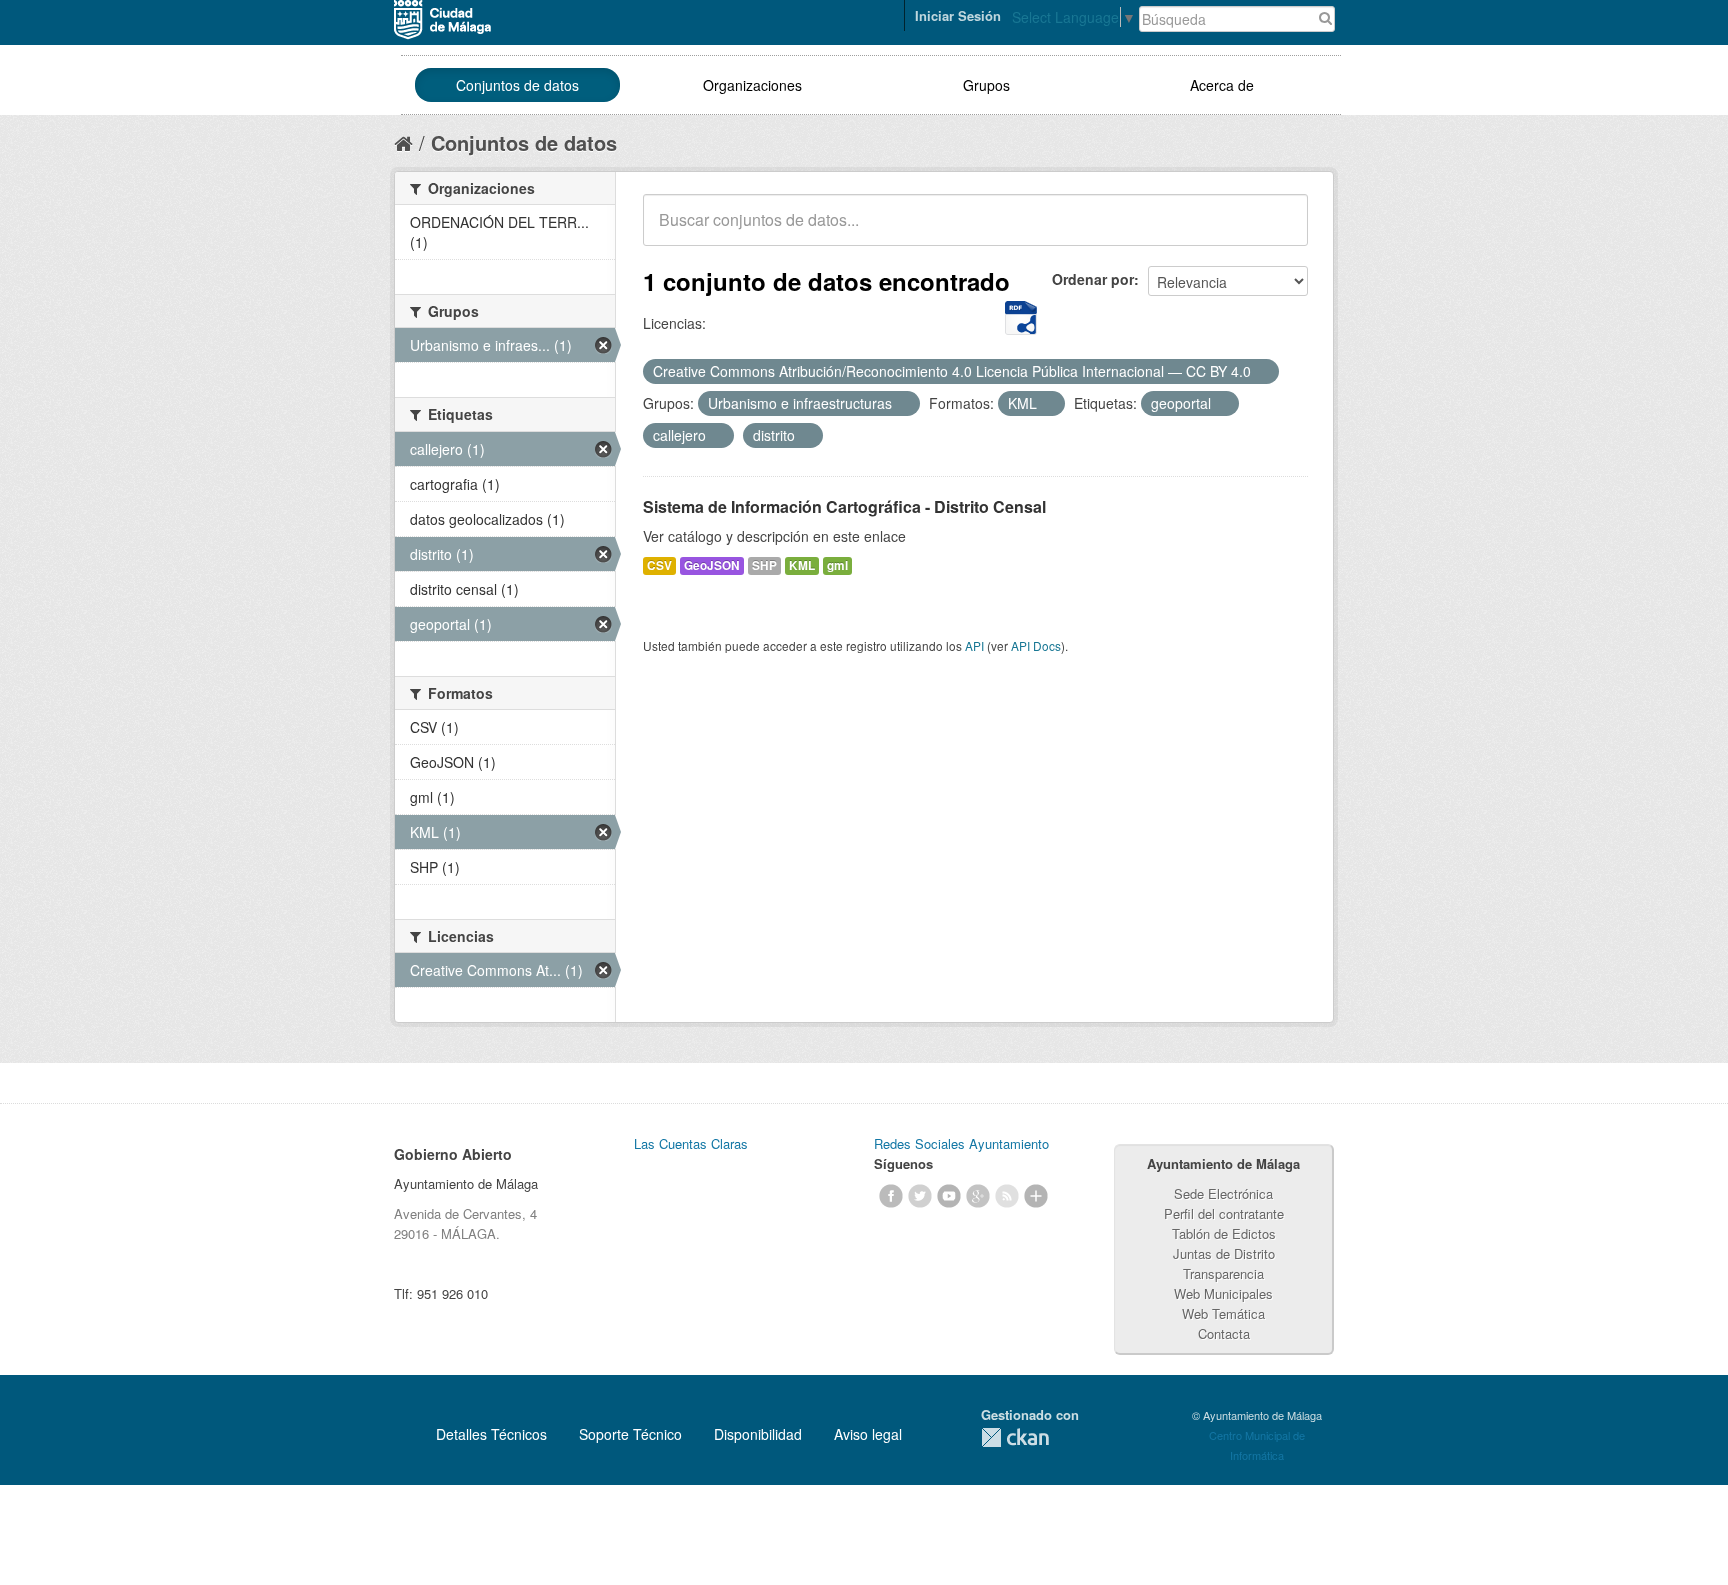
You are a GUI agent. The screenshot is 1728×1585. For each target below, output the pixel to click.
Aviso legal (868, 1434)
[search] (1279, 231)
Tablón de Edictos (1224, 1233)
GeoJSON (712, 565)
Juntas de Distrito (1224, 1253)
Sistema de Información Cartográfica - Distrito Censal (844, 506)
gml (837, 565)
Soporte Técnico (630, 1434)
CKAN (1015, 1437)
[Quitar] (1262, 372)
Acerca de (1222, 85)
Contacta (1224, 1333)
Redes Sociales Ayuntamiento (961, 1143)
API (974, 645)
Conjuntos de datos (517, 85)
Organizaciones (752, 85)
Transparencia (1223, 1273)
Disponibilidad (758, 1434)
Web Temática (1223, 1313)
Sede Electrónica (1223, 1193)
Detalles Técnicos (491, 1434)
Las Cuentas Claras (691, 1143)
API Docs (1036, 645)
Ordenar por (1093, 279)
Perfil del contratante (1224, 1213)
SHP (764, 565)
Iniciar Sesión (958, 15)
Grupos (986, 85)
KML (802, 565)
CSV (659, 565)
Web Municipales (1223, 1293)
